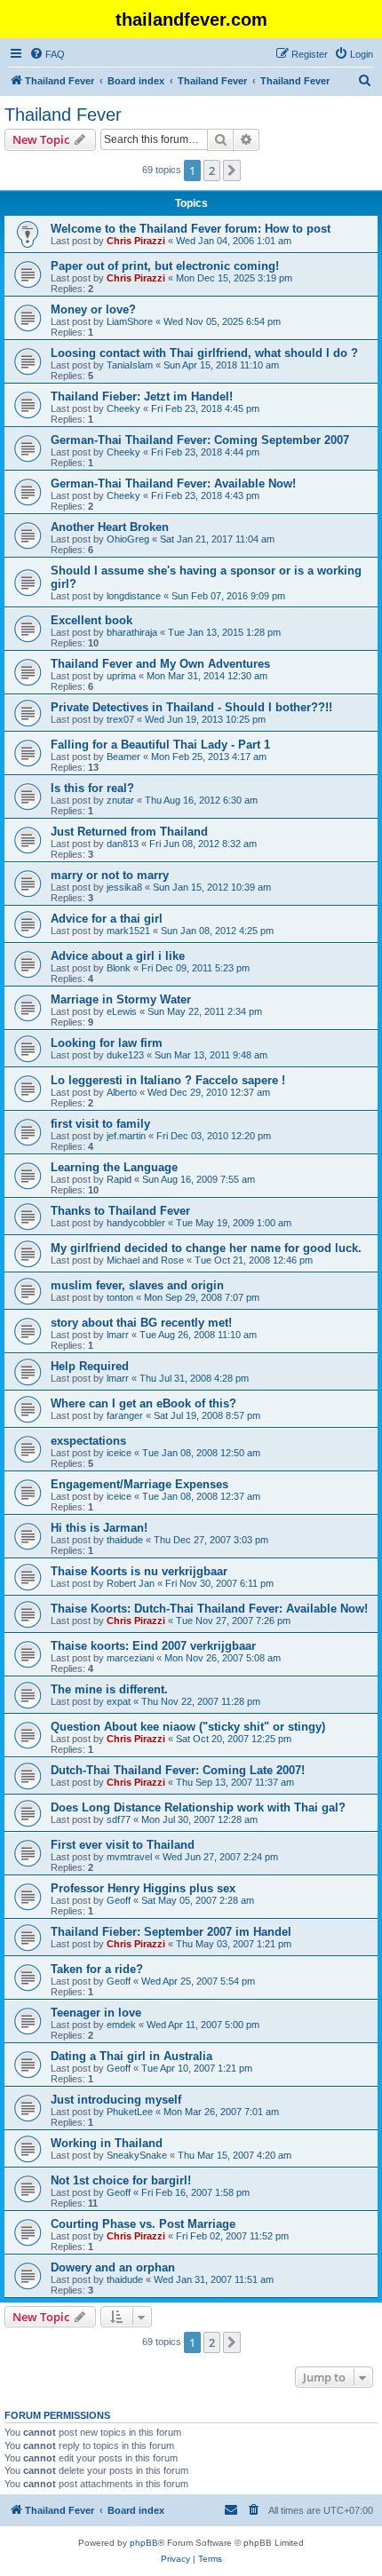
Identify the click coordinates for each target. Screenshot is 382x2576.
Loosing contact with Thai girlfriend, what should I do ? (204, 353)
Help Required (90, 1366)
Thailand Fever (63, 115)
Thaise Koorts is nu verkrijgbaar (139, 1571)
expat (119, 1701)
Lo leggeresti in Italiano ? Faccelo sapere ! (168, 1080)
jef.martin (126, 1136)
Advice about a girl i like (118, 956)
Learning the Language (114, 1167)
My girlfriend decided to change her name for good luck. (206, 1248)
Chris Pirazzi (136, 241)
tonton (120, 1297)
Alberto (122, 1092)
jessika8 (124, 887)
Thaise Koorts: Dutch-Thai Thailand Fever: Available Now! (209, 1609)
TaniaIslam (130, 365)
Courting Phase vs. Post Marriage (143, 2224)
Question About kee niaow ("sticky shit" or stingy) (188, 1727)
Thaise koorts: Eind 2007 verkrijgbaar (153, 1646)
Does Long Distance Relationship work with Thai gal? (198, 1807)
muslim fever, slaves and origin (137, 1285)
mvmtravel (129, 1857)
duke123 (125, 1055)
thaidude (125, 1540)
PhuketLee (130, 2112)
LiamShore (130, 321)
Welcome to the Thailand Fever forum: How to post (191, 229)
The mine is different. (109, 1689)
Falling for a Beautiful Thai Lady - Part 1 (160, 745)
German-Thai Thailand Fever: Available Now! (173, 483)
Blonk (119, 968)
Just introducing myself (116, 2100)
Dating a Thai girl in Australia (131, 2056)
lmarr (118, 1335)
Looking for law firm (107, 1043)
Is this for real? (92, 788)
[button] (232, 170)
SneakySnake (137, 2155)
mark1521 (128, 931)
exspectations (88, 1441)
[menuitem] (47, 54)
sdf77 (119, 1819)
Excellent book (92, 620)
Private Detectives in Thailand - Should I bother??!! (191, 707)
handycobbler (136, 1223)
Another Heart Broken (110, 527)
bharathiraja (132, 632)
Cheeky (123, 408)
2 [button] (212, 170)
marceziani (130, 1658)
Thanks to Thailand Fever (120, 1211)
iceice (119, 1453)
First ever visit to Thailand (123, 1845)
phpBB (144, 2543)
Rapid (119, 1179)
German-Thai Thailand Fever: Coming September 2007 (200, 440)
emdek (121, 2025)
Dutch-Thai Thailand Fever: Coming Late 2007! (178, 1770)
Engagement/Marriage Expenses (139, 1484)
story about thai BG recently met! (141, 1323)
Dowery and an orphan (113, 2267)
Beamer (123, 757)
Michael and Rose (145, 1260)
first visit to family (100, 1124)
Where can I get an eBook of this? (143, 1403)
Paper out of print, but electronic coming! (165, 266)
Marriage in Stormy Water (121, 999)
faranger (125, 1415)
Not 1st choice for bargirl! (121, 2180)
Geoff (119, 1900)
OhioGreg (128, 539)
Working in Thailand (107, 2143)
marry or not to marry (110, 875)
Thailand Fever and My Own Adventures (160, 664)
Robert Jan (131, 1583)
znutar (120, 800)
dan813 (123, 844)
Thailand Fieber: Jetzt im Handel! (142, 396)
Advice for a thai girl (107, 919)
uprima (121, 676)
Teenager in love (96, 2013)
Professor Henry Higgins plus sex (143, 1888)
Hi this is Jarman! (99, 1528)
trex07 (120, 719)
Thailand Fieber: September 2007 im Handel (171, 1932)
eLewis (122, 1011)
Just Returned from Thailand (129, 832)
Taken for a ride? (97, 1969)
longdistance (134, 596)
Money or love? (93, 309)
